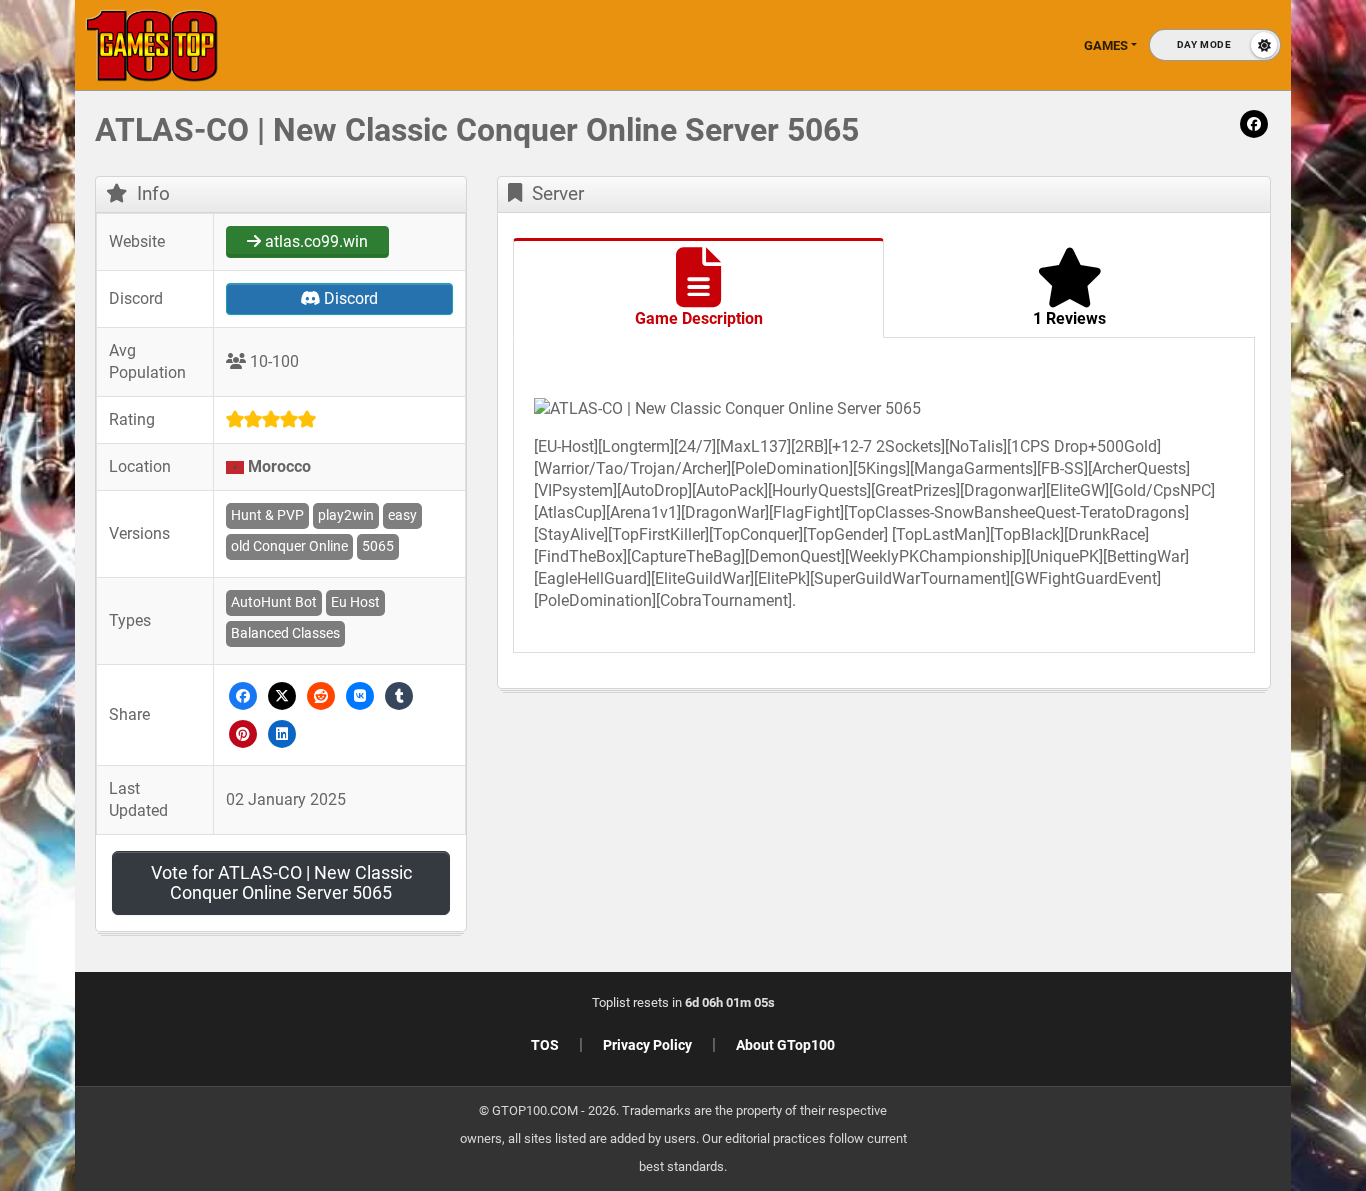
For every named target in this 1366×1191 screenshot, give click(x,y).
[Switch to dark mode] (1215, 45)
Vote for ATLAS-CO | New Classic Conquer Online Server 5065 (281, 882)
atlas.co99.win (314, 241)
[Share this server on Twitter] (282, 694)
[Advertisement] (1196, 420)
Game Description (699, 318)
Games (1106, 45)
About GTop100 (785, 1045)
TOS (545, 1045)
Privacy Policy (647, 1045)
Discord (349, 298)
